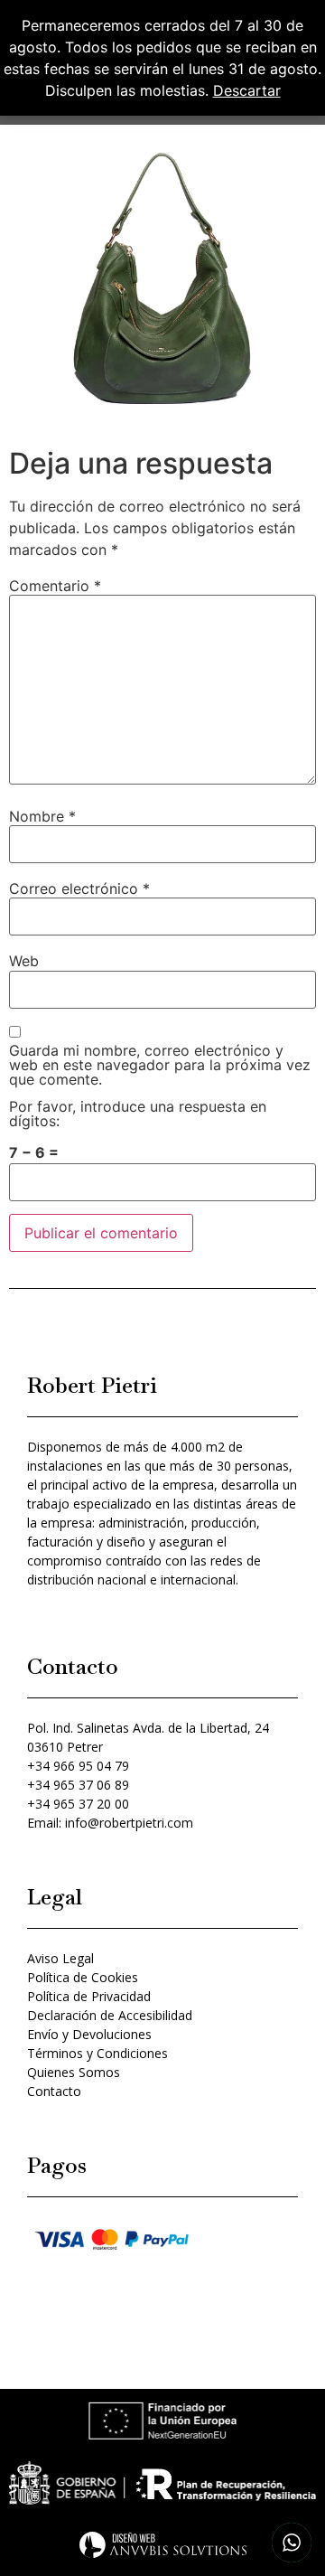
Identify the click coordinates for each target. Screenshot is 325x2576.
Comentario (55, 586)
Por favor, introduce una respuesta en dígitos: (138, 1114)
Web (24, 961)
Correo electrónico (79, 888)
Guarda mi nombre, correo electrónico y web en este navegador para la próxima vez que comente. (160, 1065)
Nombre (42, 816)
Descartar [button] (247, 90)
